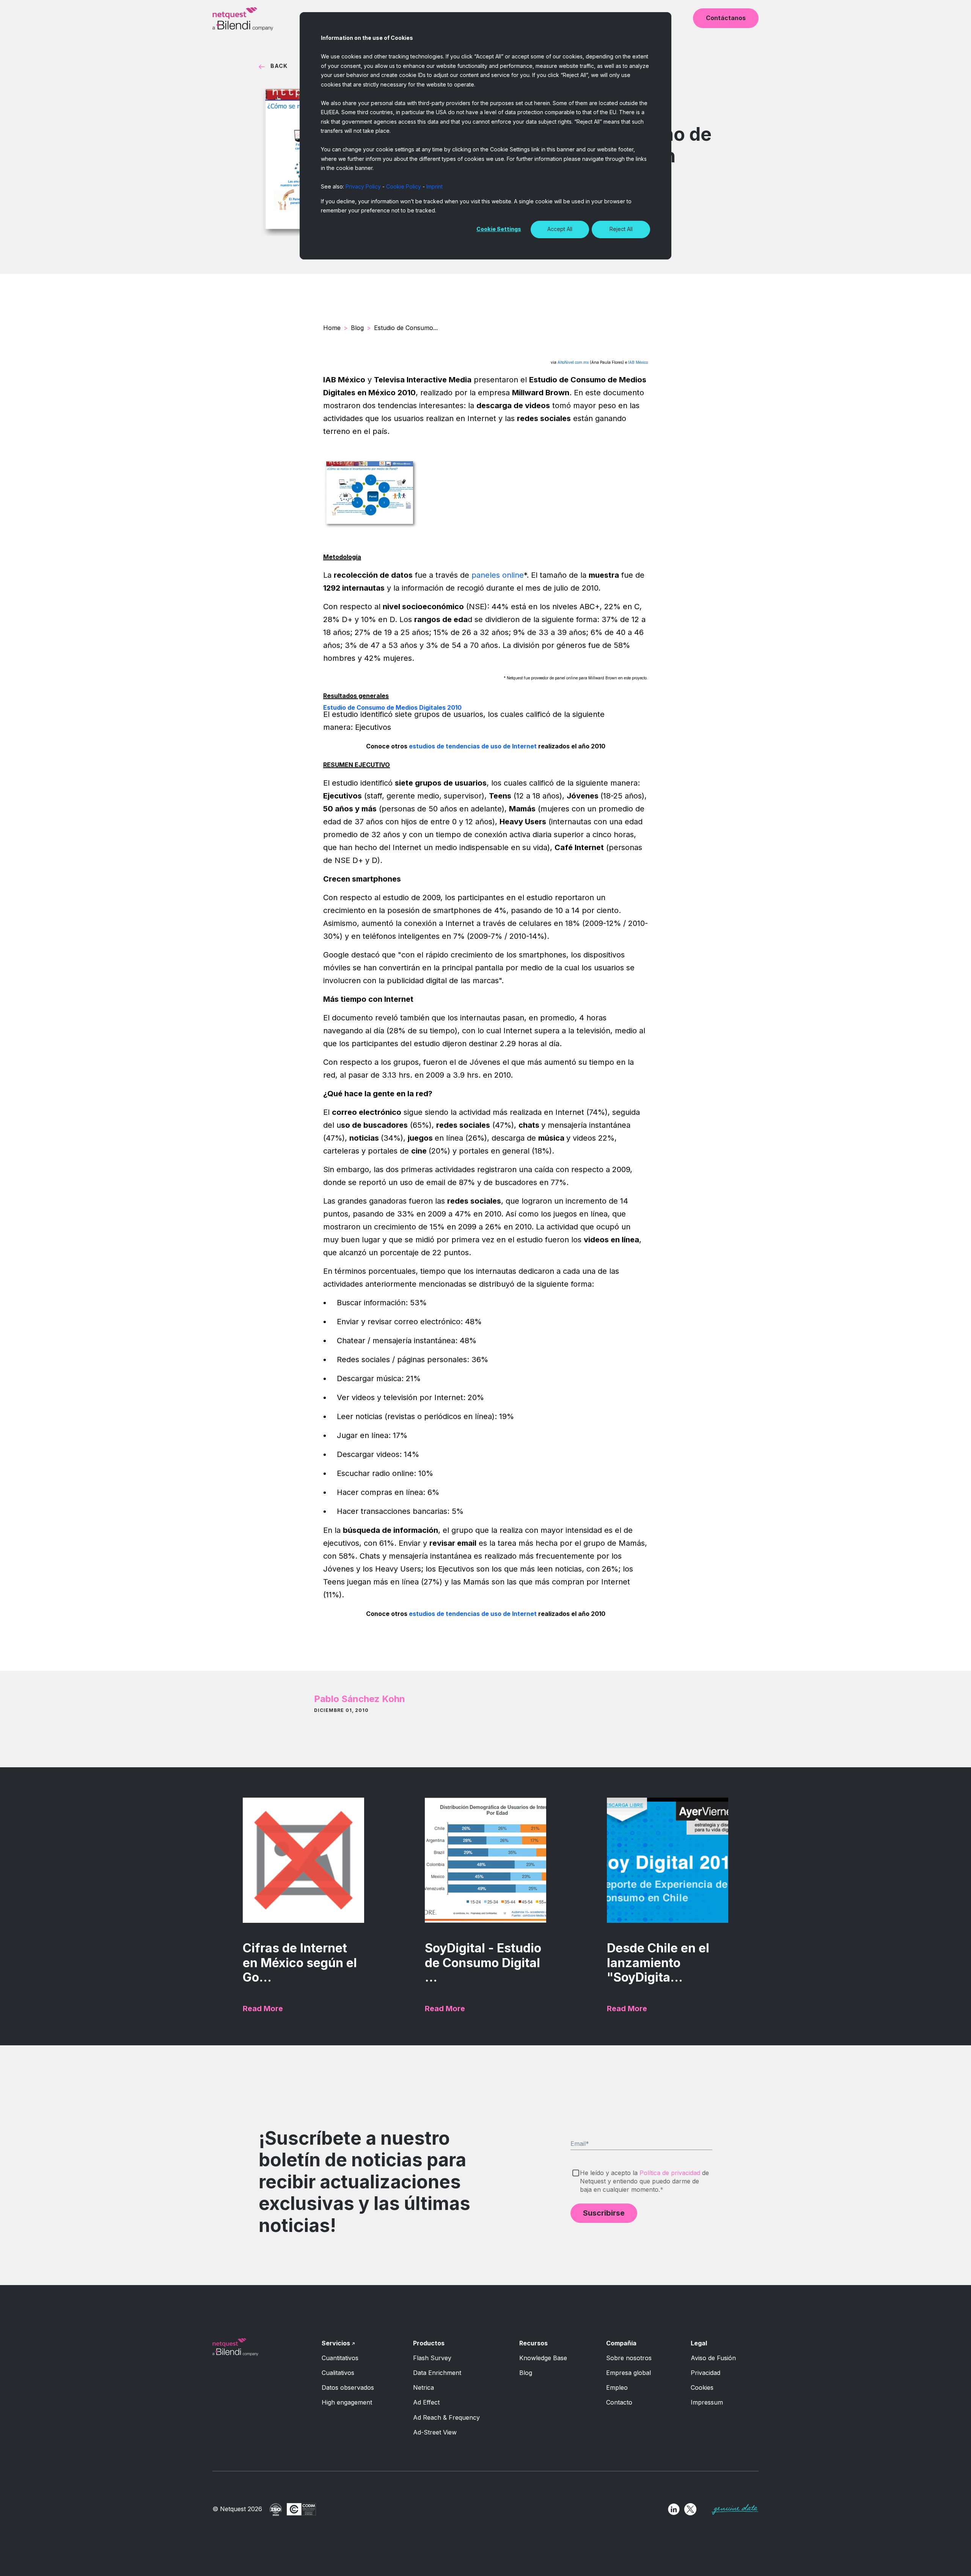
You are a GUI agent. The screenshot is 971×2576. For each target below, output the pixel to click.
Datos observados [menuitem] (348, 2387)
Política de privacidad (670, 2173)
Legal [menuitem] (699, 2343)
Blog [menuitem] (526, 2373)
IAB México (638, 362)
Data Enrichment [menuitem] (437, 2373)
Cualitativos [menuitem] (338, 2373)
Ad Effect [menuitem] (426, 2402)
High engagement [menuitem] (347, 2402)
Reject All (621, 229)
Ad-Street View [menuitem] (435, 2432)
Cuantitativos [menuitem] (340, 2358)
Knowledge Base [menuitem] (543, 2358)
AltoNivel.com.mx (574, 362)
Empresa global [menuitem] (628, 2373)
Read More (263, 2009)
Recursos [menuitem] (533, 2343)
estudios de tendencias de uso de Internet (473, 746)
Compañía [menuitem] (621, 2343)
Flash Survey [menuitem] (432, 2358)
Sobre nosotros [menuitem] (629, 2358)
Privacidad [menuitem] (705, 2373)
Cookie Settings (499, 229)
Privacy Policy (363, 186)
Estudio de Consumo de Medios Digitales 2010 (392, 707)
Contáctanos (726, 18)
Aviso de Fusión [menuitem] (713, 2358)
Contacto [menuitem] (619, 2402)
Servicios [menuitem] (336, 2343)
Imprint (434, 186)
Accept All (560, 229)
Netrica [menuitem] (423, 2387)
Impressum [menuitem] (707, 2402)
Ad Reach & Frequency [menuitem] (446, 2417)
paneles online (498, 575)
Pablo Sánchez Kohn (360, 1699)
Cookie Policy (404, 186)
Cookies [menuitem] (702, 2387)
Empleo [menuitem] (617, 2387)
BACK (279, 66)
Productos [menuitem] (429, 2343)
